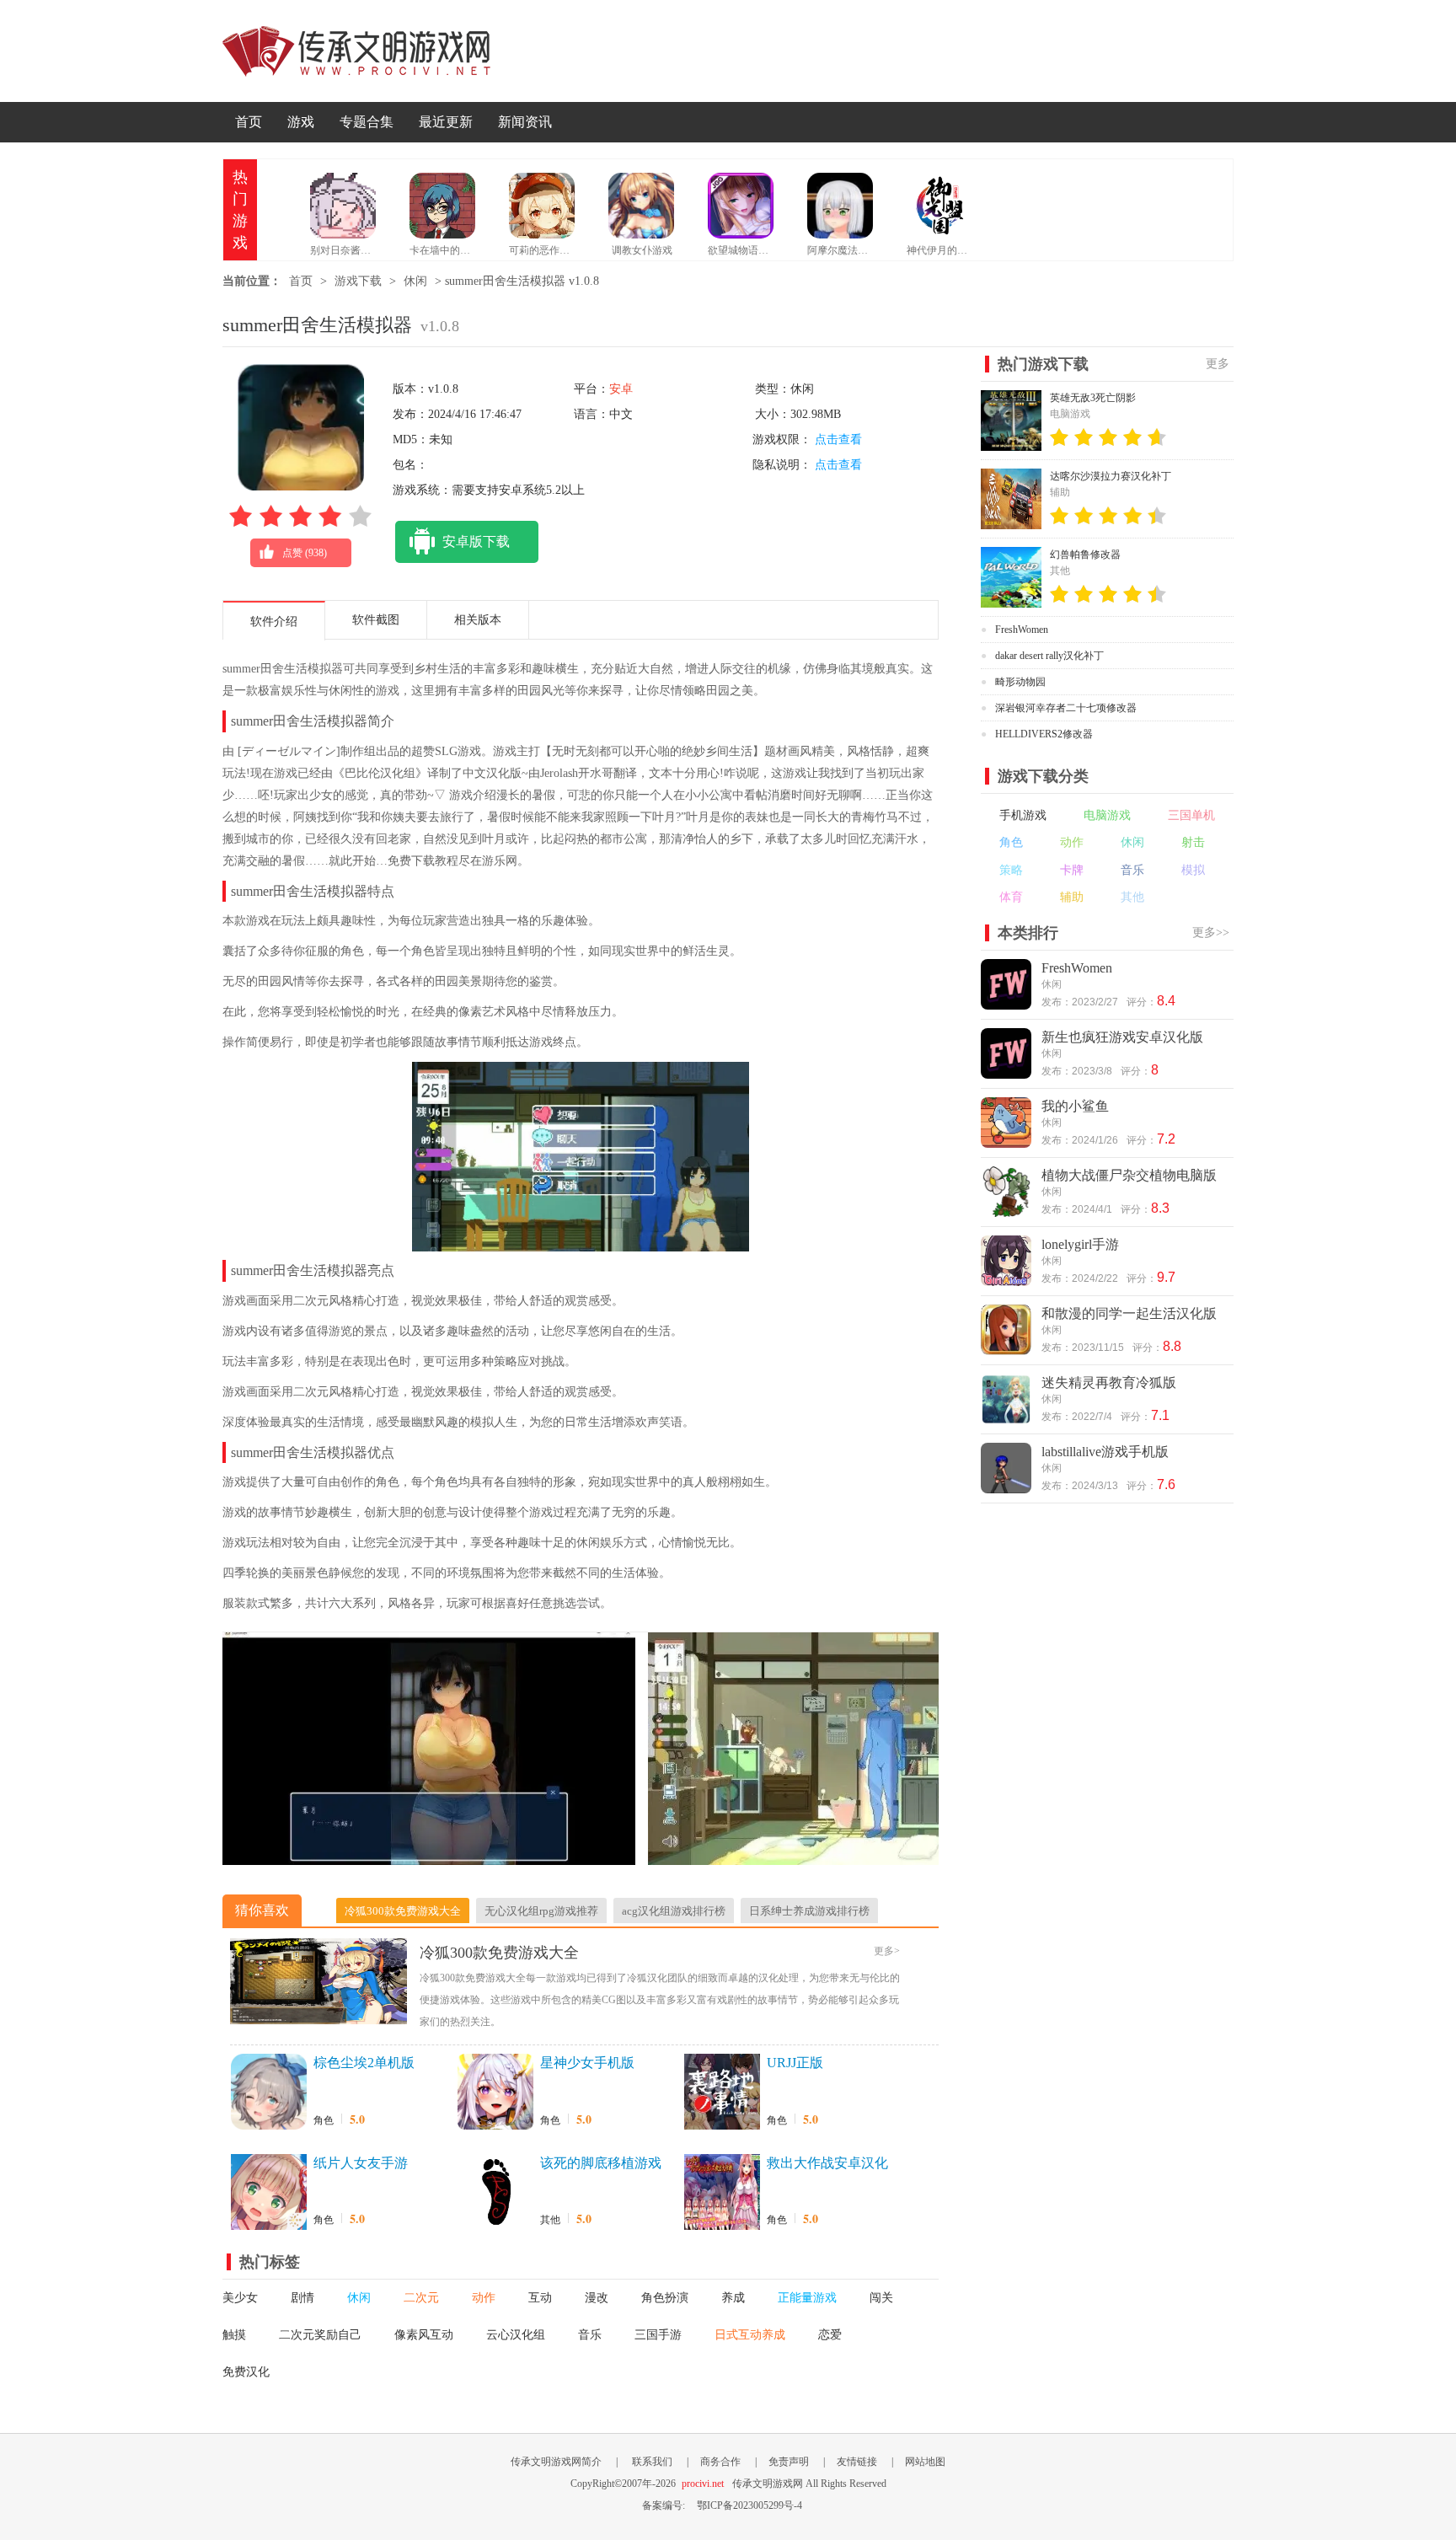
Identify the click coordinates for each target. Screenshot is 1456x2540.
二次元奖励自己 (320, 2335)
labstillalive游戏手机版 (1105, 1452)
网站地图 (925, 2462)
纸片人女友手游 (361, 2163)
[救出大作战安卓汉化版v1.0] (722, 2192)
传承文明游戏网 (356, 51)
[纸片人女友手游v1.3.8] (269, 2192)
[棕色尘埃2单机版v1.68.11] (269, 2092)
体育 (1011, 897)
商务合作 (720, 2462)
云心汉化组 (516, 2335)
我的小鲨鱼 (1075, 1106)
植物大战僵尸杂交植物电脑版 (1129, 1175)
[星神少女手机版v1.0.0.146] (495, 2092)
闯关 (881, 2298)
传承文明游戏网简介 (556, 2462)
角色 (324, 2120)
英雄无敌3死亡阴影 (1093, 398)
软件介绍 (274, 622)
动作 (484, 2298)
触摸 (234, 2335)
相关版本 (478, 620)
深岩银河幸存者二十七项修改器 (1066, 708)
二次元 (421, 2298)
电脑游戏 (1107, 815)
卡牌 (1072, 870)
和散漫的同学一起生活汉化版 (1129, 1313)
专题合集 (367, 122)
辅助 (1072, 897)
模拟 (1193, 870)
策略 (1011, 870)
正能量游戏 (807, 2298)
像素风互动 (424, 2335)
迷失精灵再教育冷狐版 (1109, 1383)
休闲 (415, 281)
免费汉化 (246, 2372)
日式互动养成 (750, 2335)
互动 (540, 2298)
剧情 (302, 2298)
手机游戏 (1023, 815)
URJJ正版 (795, 2063)
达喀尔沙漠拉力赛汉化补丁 (1111, 476)
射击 (1193, 842)
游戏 (301, 122)
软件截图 (376, 620)
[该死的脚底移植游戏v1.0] (495, 2192)
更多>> (1211, 932)
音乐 (590, 2335)
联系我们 (652, 2462)
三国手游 (658, 2335)
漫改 (597, 2298)
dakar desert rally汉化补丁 (1049, 656)
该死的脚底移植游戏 (601, 2163)
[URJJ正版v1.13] (722, 2092)
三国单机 (1191, 815)
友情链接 (857, 2462)
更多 (1218, 364)
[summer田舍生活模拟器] (429, 1857)
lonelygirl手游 (1080, 1244)
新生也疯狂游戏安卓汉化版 (1122, 1037)
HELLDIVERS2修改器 (1044, 734)
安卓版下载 (476, 541)
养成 (733, 2298)
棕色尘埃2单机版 (364, 2063)
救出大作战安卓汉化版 (827, 2164)
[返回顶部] (1274, 2293)
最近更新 (446, 122)
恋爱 (830, 2335)
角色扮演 (665, 2298)
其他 (550, 2220)
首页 (249, 122)
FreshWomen (1022, 630)
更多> (887, 1951)
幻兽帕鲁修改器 (1085, 555)
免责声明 (789, 2462)
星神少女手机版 (587, 2063)
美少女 (240, 2298)
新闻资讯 (525, 122)
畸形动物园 (1020, 682)
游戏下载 (358, 281)
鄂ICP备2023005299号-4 (749, 2505)
